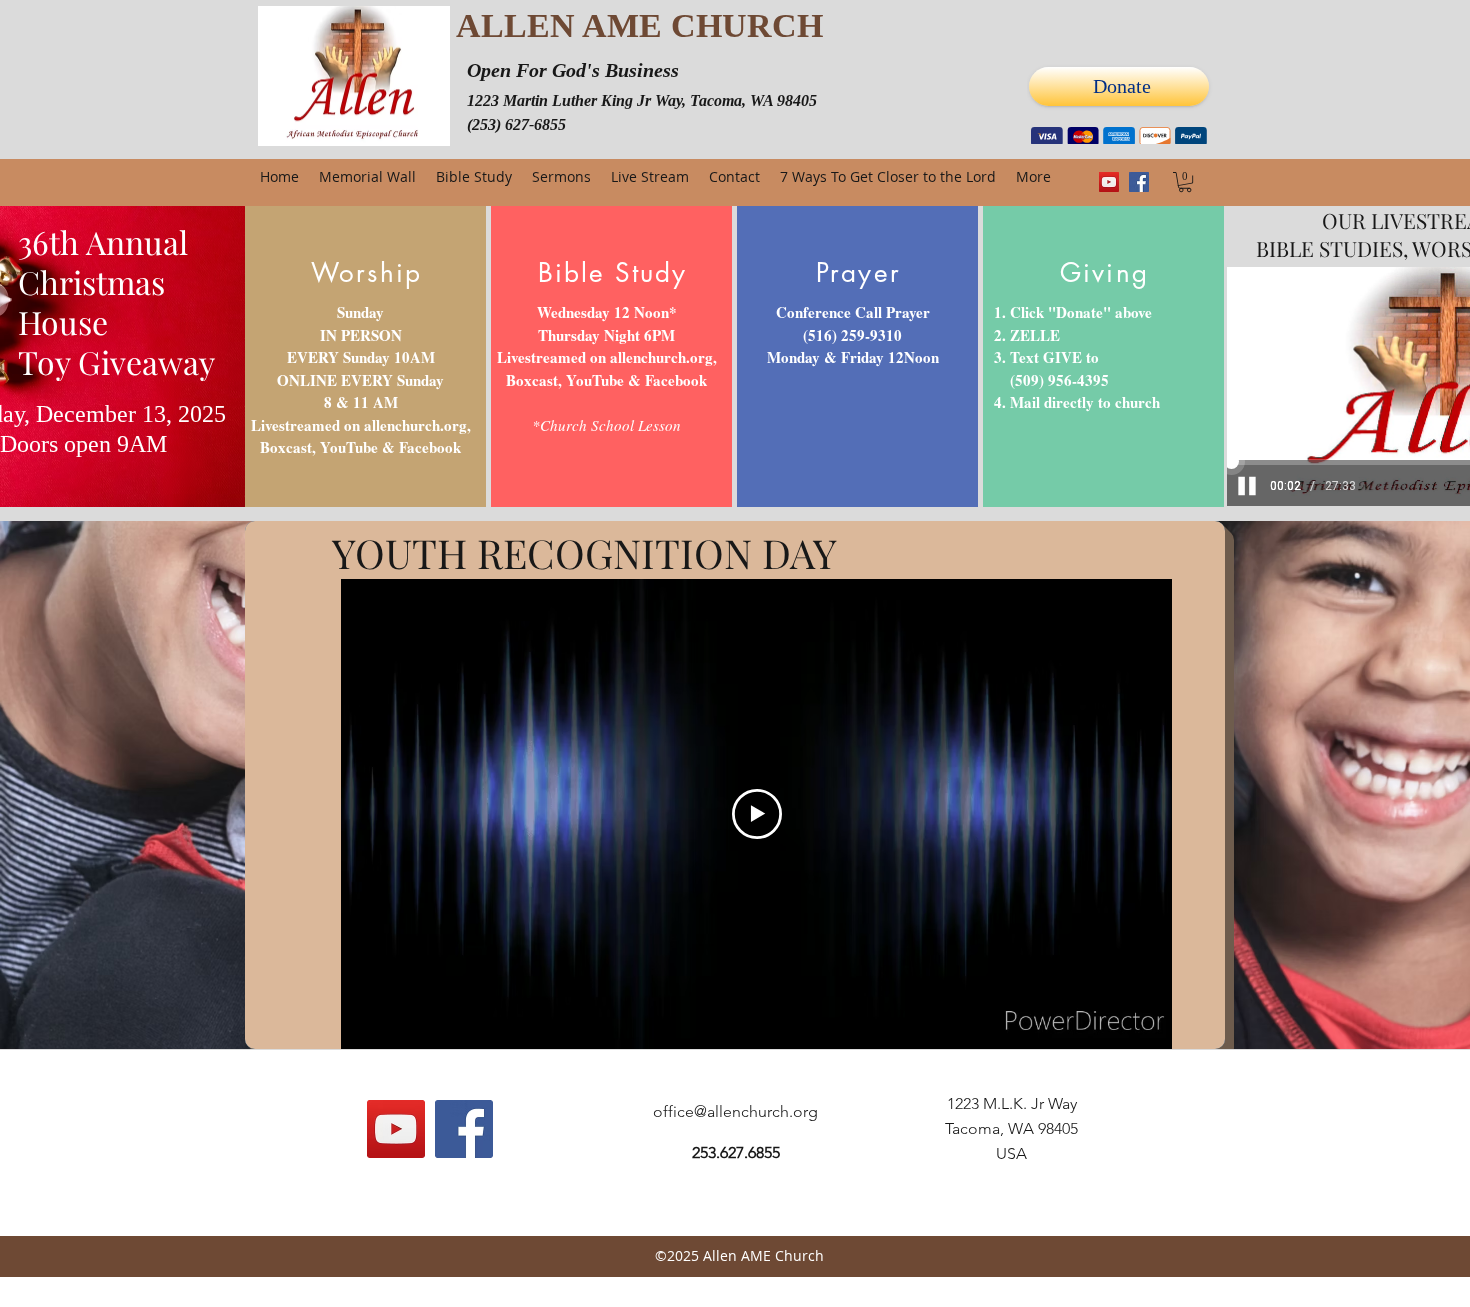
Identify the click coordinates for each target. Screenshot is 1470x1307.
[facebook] (1139, 182)
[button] (1185, 182)
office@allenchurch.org (735, 1111)
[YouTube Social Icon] (1109, 182)
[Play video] (757, 814)
